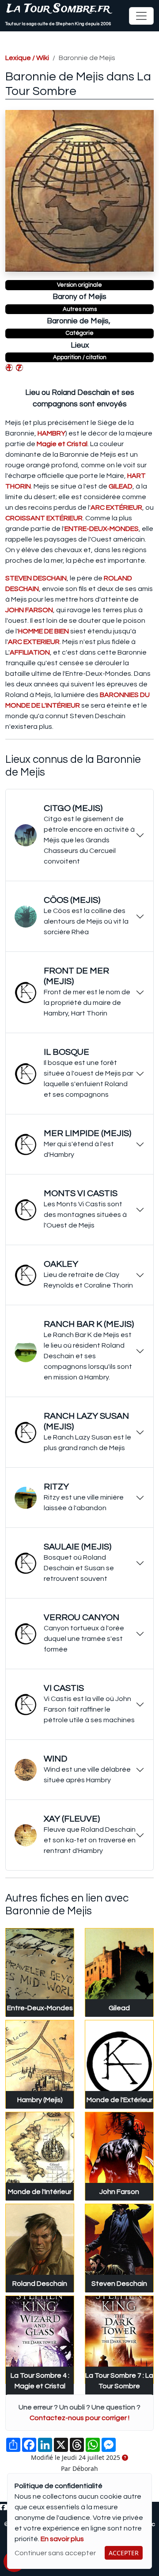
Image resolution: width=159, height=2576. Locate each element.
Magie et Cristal (62, 444)
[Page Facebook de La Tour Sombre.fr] (3, 2508)
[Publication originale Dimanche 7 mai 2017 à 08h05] (125, 2458)
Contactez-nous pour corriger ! (79, 2418)
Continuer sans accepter (55, 2553)
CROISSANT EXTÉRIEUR (44, 518)
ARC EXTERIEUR (34, 642)
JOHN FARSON (29, 610)
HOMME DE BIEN (44, 631)
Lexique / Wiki (27, 58)
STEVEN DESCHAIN (36, 578)
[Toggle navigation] (141, 16)
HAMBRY (51, 433)
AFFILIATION (30, 652)
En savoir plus (62, 2539)
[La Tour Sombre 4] (9, 367)
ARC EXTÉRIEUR (116, 508)
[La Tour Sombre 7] (19, 367)
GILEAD (121, 486)
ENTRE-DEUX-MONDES (102, 529)
